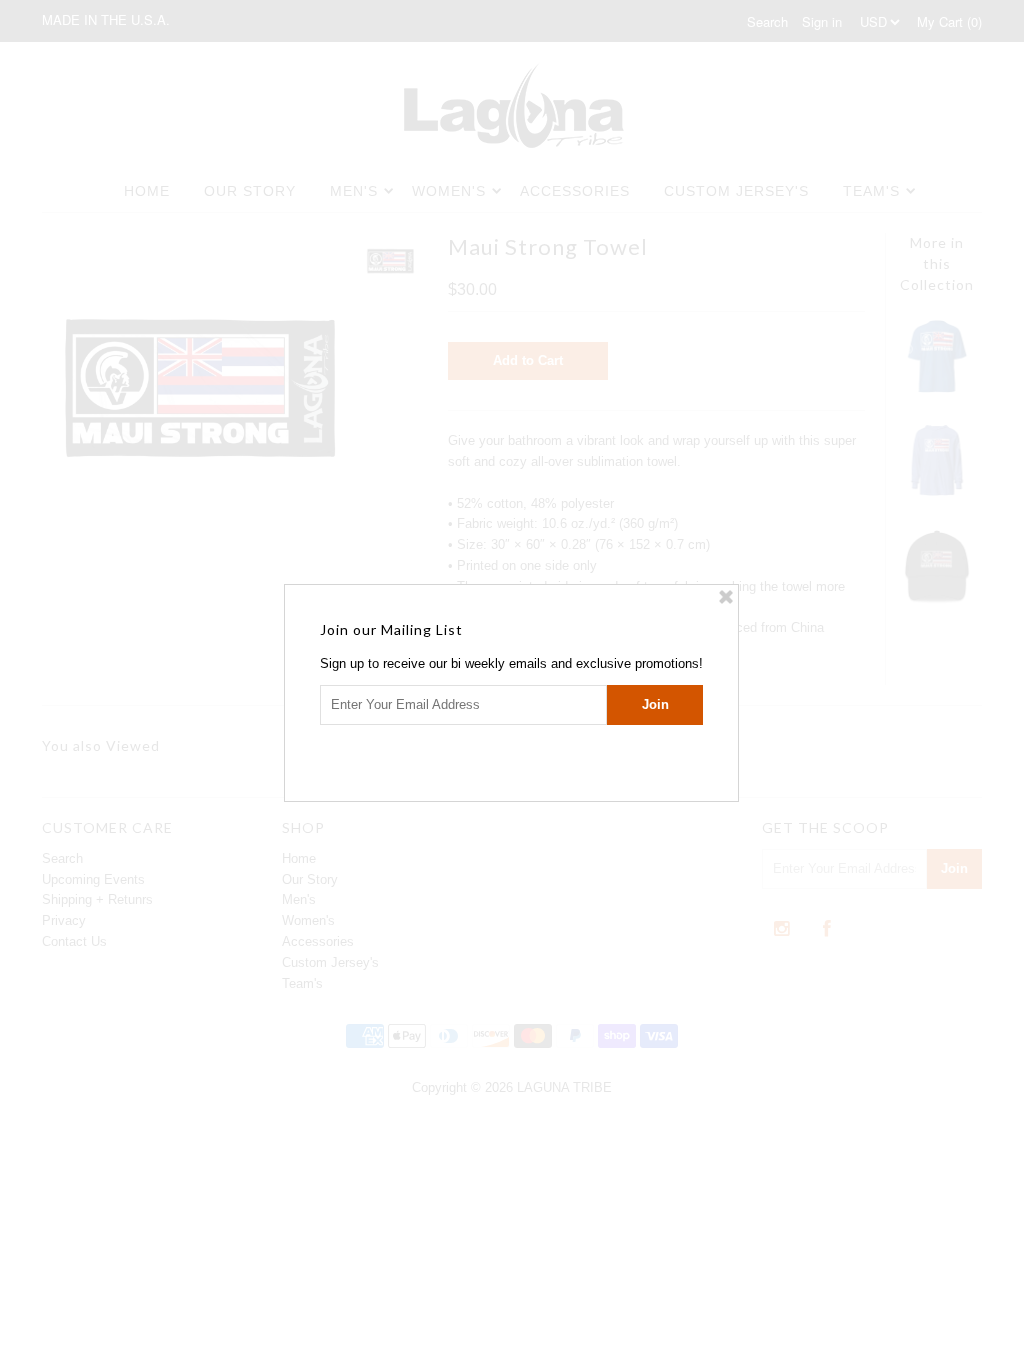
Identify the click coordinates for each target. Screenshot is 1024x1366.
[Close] (726, 597)
